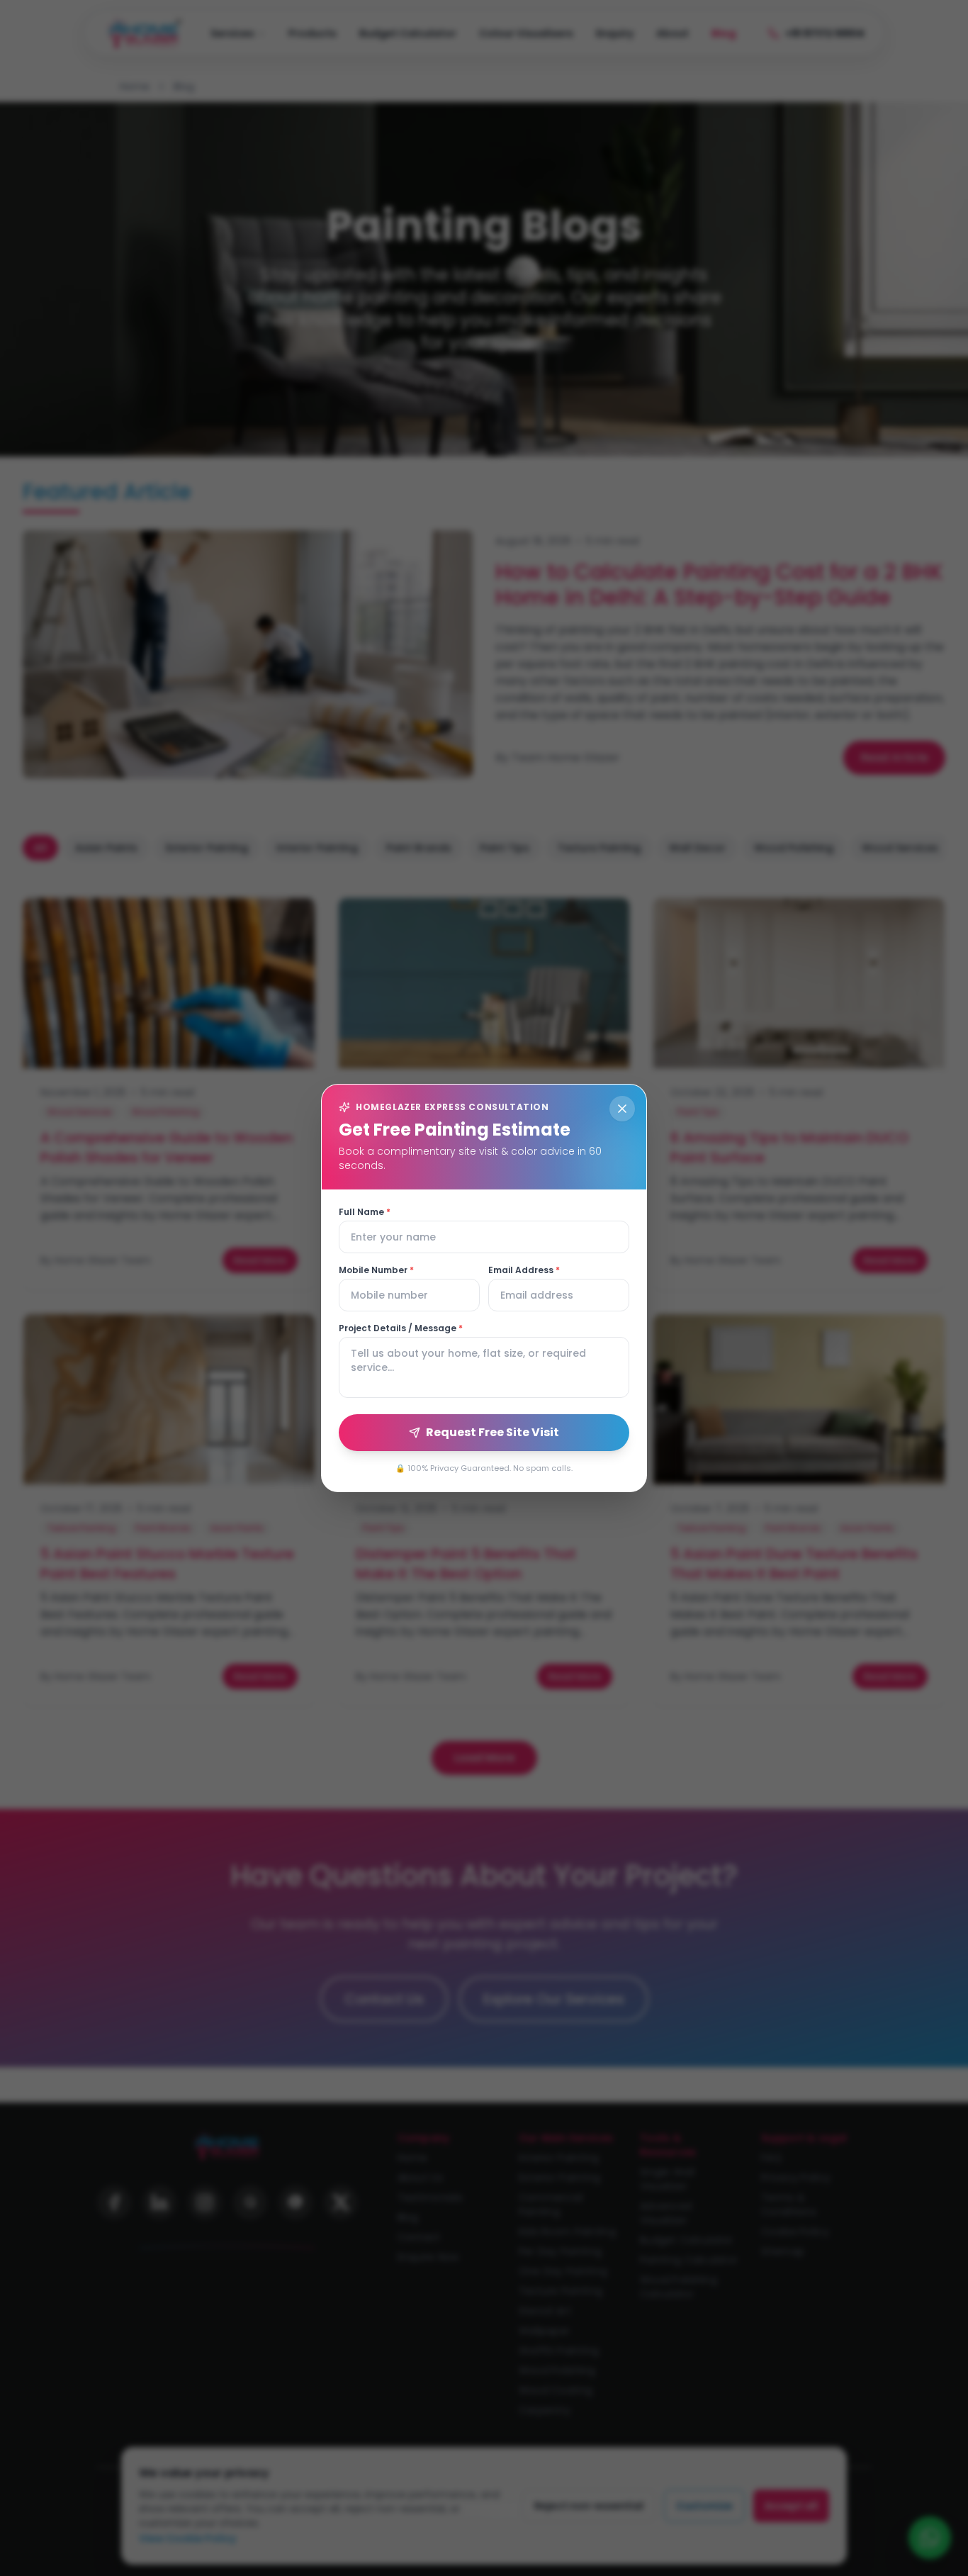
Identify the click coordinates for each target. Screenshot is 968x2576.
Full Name (365, 1212)
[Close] (622, 1109)
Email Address (524, 1270)
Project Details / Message (401, 1328)
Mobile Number (376, 1270)
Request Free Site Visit (493, 1432)
